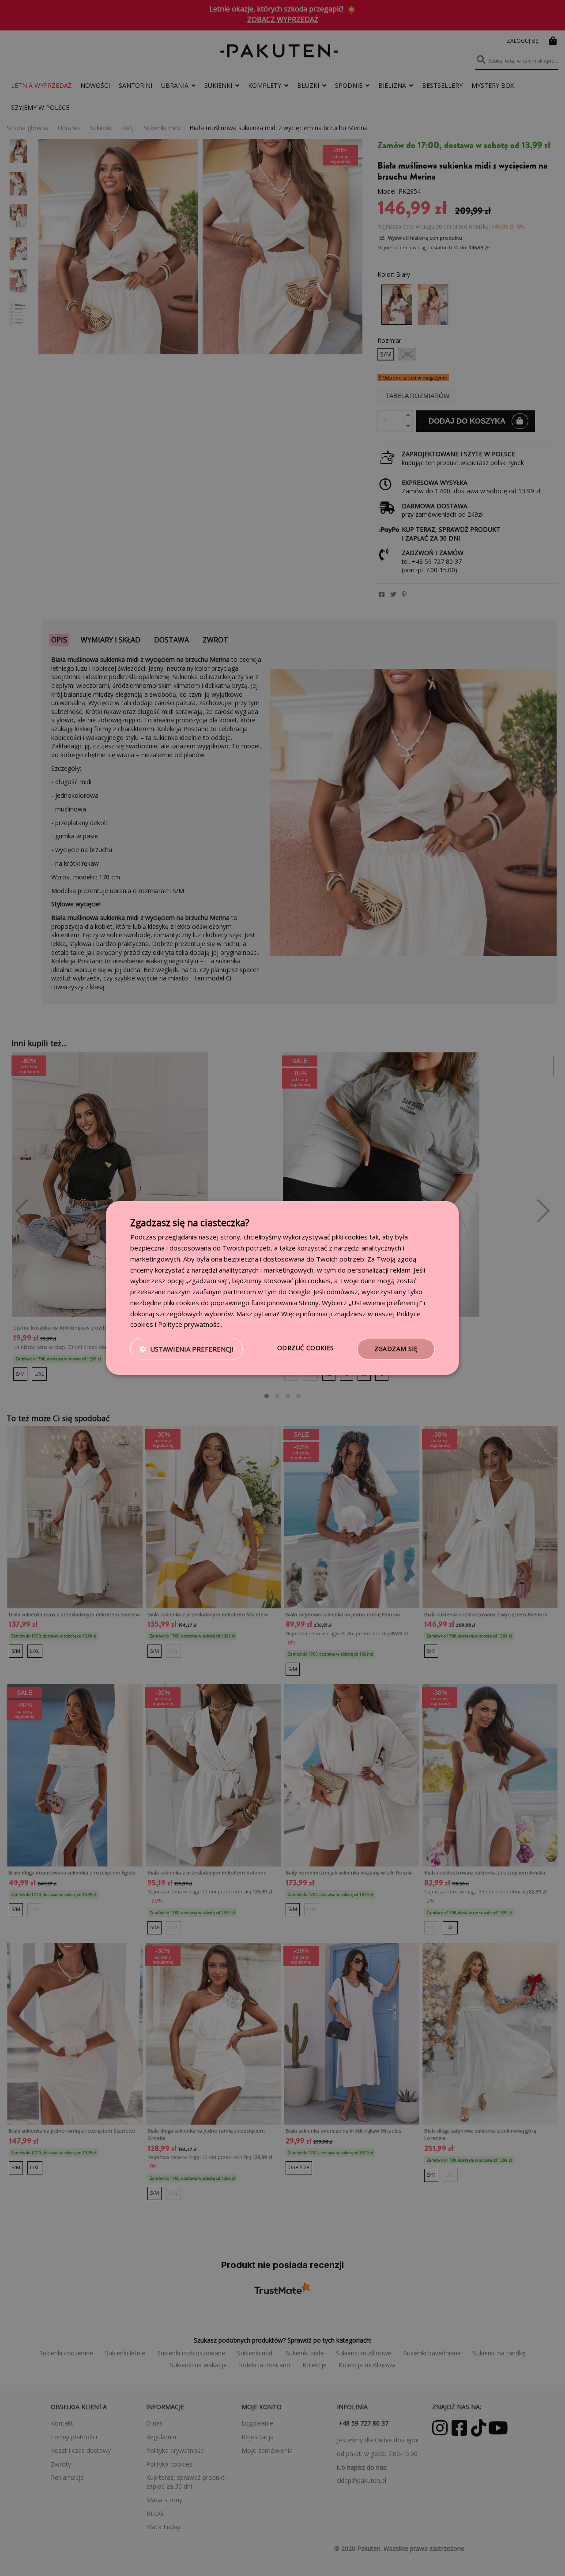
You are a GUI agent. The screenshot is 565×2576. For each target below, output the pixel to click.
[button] (186, 1349)
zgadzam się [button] (396, 1349)
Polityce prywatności (189, 1324)
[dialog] (282, 1288)
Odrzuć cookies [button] (306, 1348)
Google (299, 1292)
